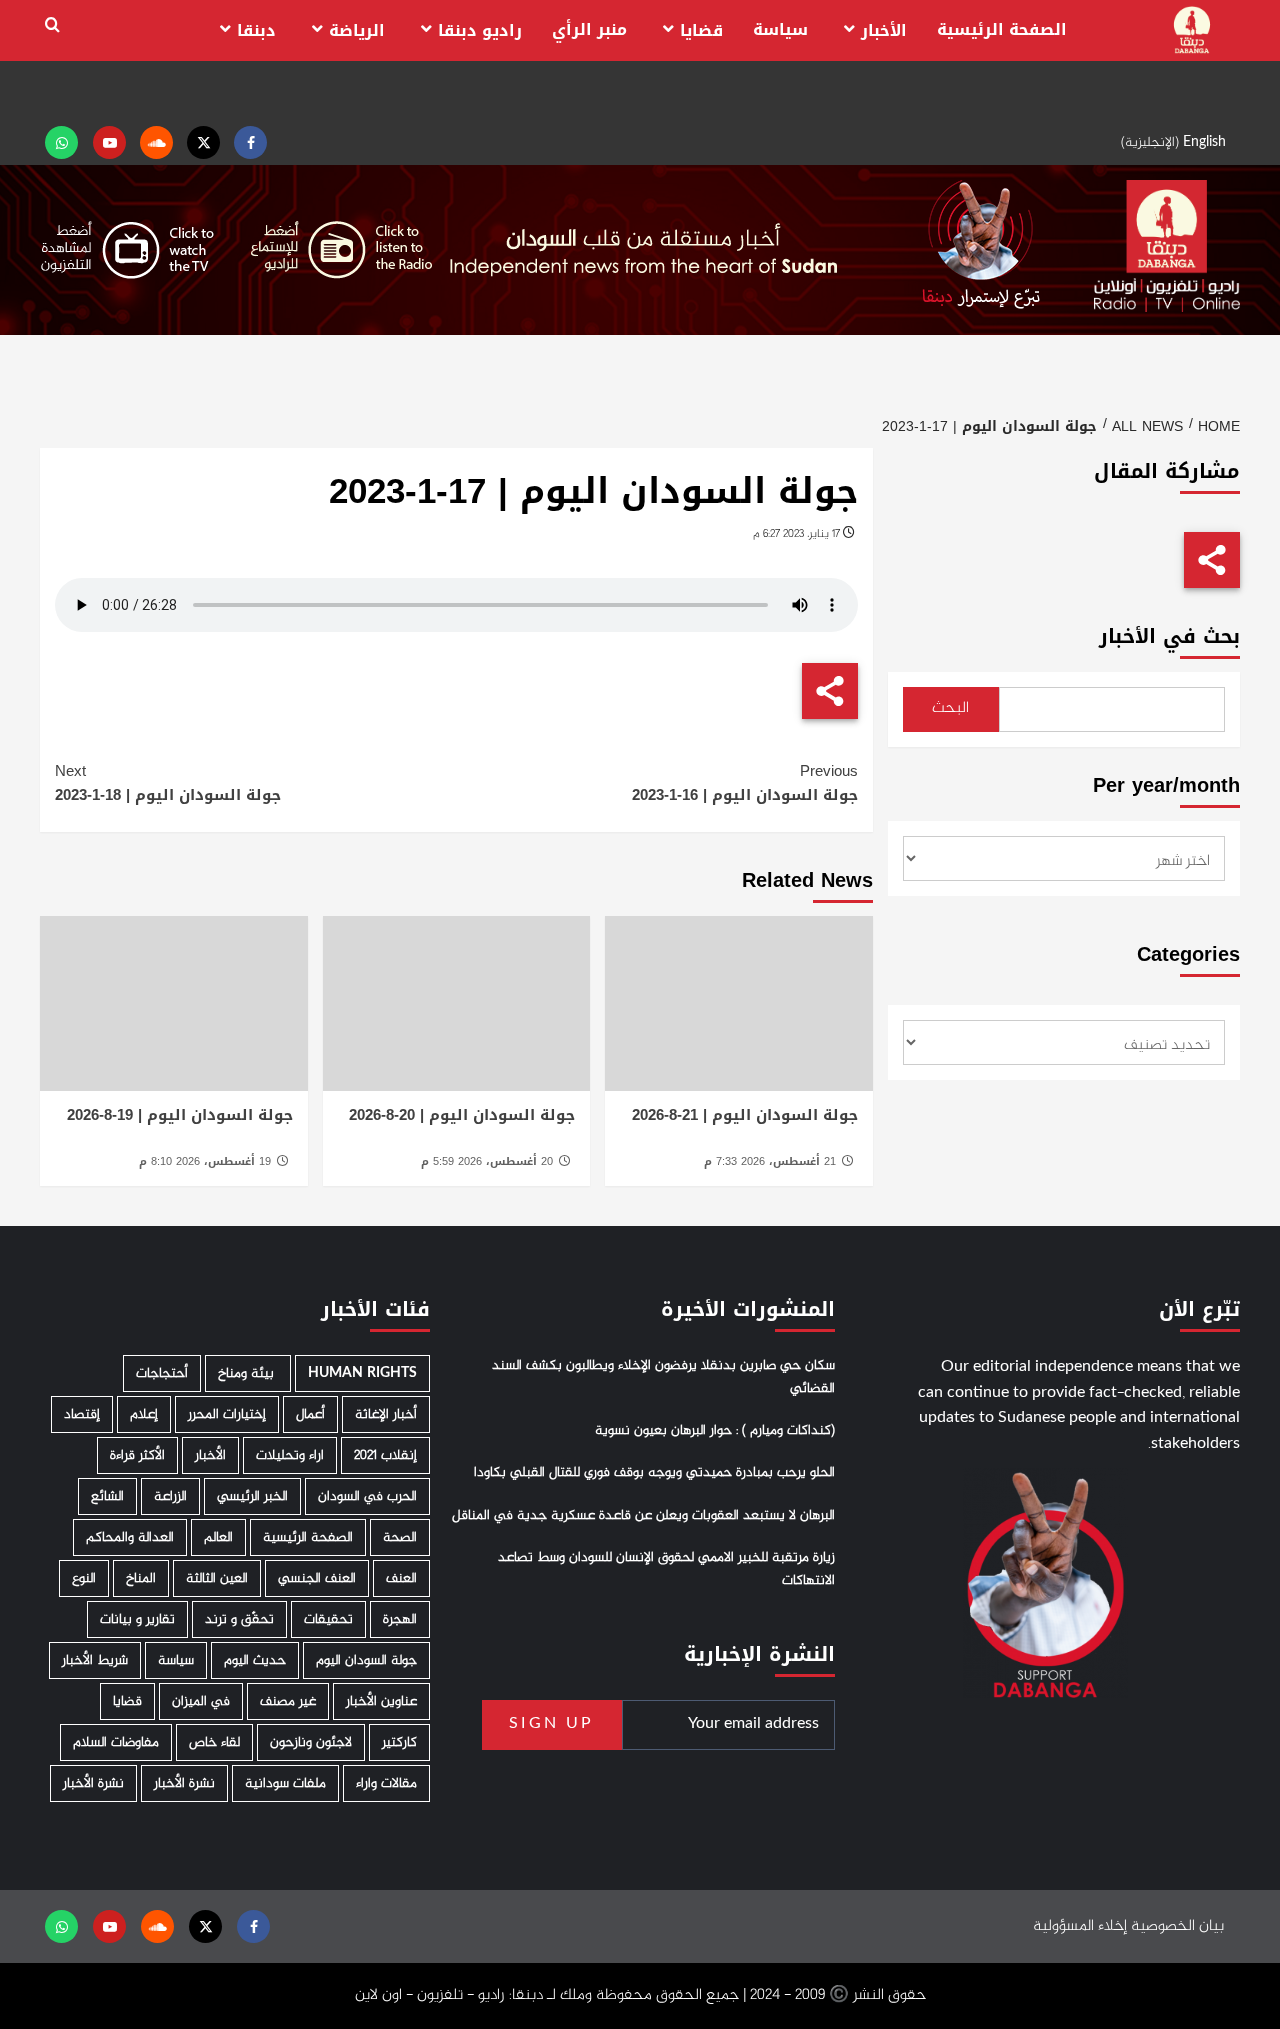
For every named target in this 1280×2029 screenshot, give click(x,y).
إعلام (144, 1414)
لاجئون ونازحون (311, 1742)
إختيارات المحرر (227, 1414)
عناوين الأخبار (381, 1701)
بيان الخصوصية (1177, 1926)
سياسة (780, 29)
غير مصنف (288, 1701)
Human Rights (362, 1373)
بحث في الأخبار (1169, 636)
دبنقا (256, 30)
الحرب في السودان (367, 1496)
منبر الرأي (589, 29)
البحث (950, 708)
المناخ (141, 1578)
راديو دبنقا (480, 30)
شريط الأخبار (95, 1660)
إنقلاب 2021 (385, 1455)
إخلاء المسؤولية (1080, 1926)
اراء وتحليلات (290, 1455)
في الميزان (201, 1701)
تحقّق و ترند (239, 1619)
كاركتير (399, 1742)
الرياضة (357, 30)
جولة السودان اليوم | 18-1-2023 (168, 783)
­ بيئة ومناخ (248, 1373)
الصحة (400, 1537)
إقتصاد (82, 1414)
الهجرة (400, 1619)
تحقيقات (328, 1619)
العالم (218, 1537)
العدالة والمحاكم (130, 1537)
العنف (401, 1578)
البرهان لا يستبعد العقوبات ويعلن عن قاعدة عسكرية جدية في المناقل (643, 1516)
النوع (84, 1578)
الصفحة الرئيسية (1002, 29)
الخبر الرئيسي (252, 1496)
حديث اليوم (255, 1660)
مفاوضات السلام (116, 1742)
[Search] (52, 25)
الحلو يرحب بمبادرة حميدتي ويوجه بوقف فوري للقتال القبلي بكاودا (654, 1473)
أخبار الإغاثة (386, 1414)
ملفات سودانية (285, 1783)
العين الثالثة (217, 1578)
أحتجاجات (162, 1373)
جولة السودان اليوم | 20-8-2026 (462, 1115)
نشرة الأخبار (184, 1783)
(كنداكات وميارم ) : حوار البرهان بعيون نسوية (715, 1431)
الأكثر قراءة (137, 1455)
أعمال (310, 1414)
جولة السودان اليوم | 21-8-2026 (745, 1115)
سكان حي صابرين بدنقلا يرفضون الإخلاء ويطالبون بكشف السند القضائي (663, 1377)
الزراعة (170, 1496)
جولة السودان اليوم (366, 1660)
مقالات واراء (386, 1783)
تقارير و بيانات (137, 1619)
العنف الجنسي (317, 1578)
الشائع (107, 1496)
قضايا (701, 30)
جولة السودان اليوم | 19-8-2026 (180, 1115)
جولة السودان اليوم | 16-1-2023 (744, 783)
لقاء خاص (214, 1742)
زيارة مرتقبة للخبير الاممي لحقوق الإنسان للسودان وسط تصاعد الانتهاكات (666, 1569)
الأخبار (884, 30)
